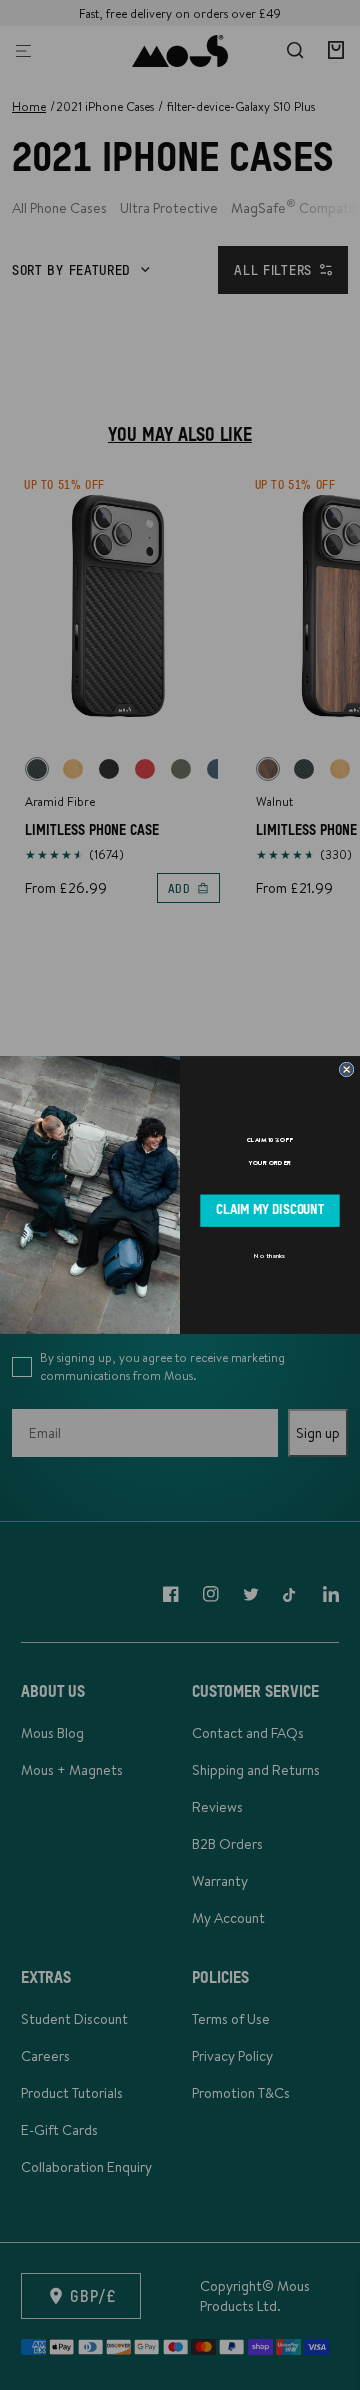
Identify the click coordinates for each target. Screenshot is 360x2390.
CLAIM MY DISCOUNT (270, 1210)
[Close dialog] (346, 1069)
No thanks (269, 1256)
